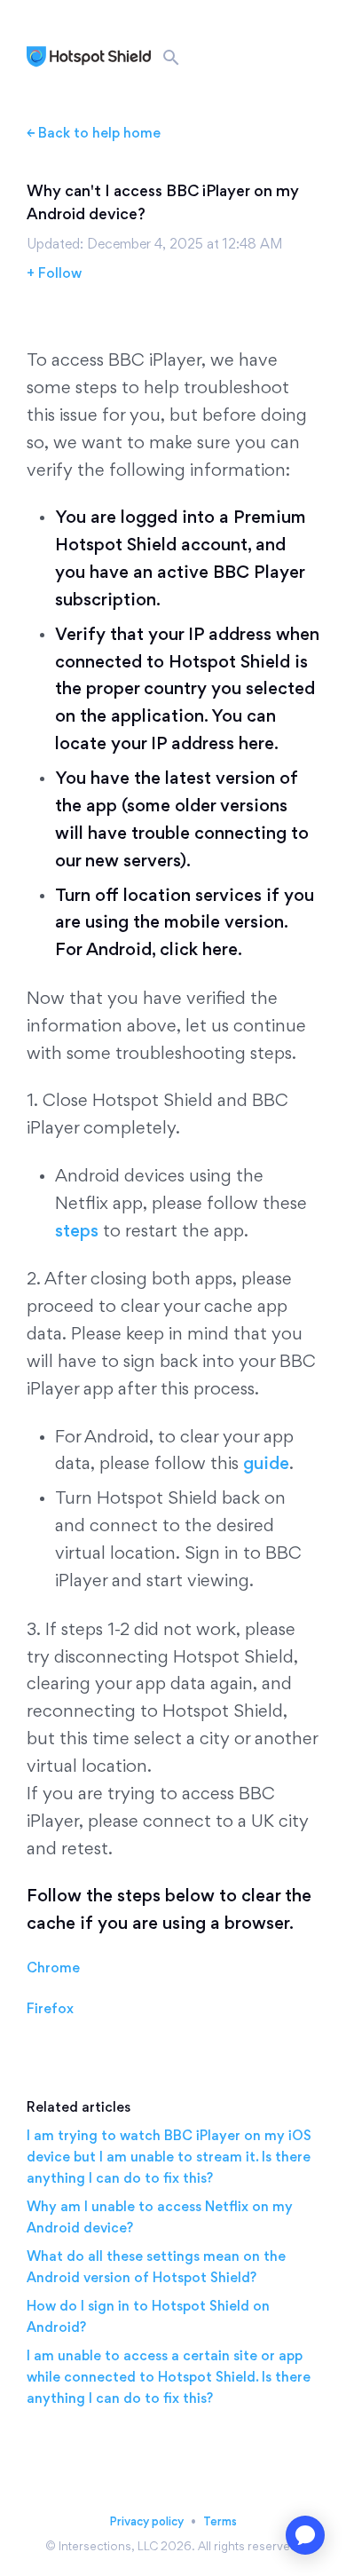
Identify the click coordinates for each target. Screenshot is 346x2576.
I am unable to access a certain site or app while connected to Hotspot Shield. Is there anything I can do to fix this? (169, 2377)
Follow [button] (60, 273)
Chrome (53, 1968)
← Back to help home (94, 133)
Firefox (50, 2008)
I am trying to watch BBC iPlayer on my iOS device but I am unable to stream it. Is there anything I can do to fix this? (169, 2157)
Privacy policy (146, 2521)
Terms (220, 2521)
